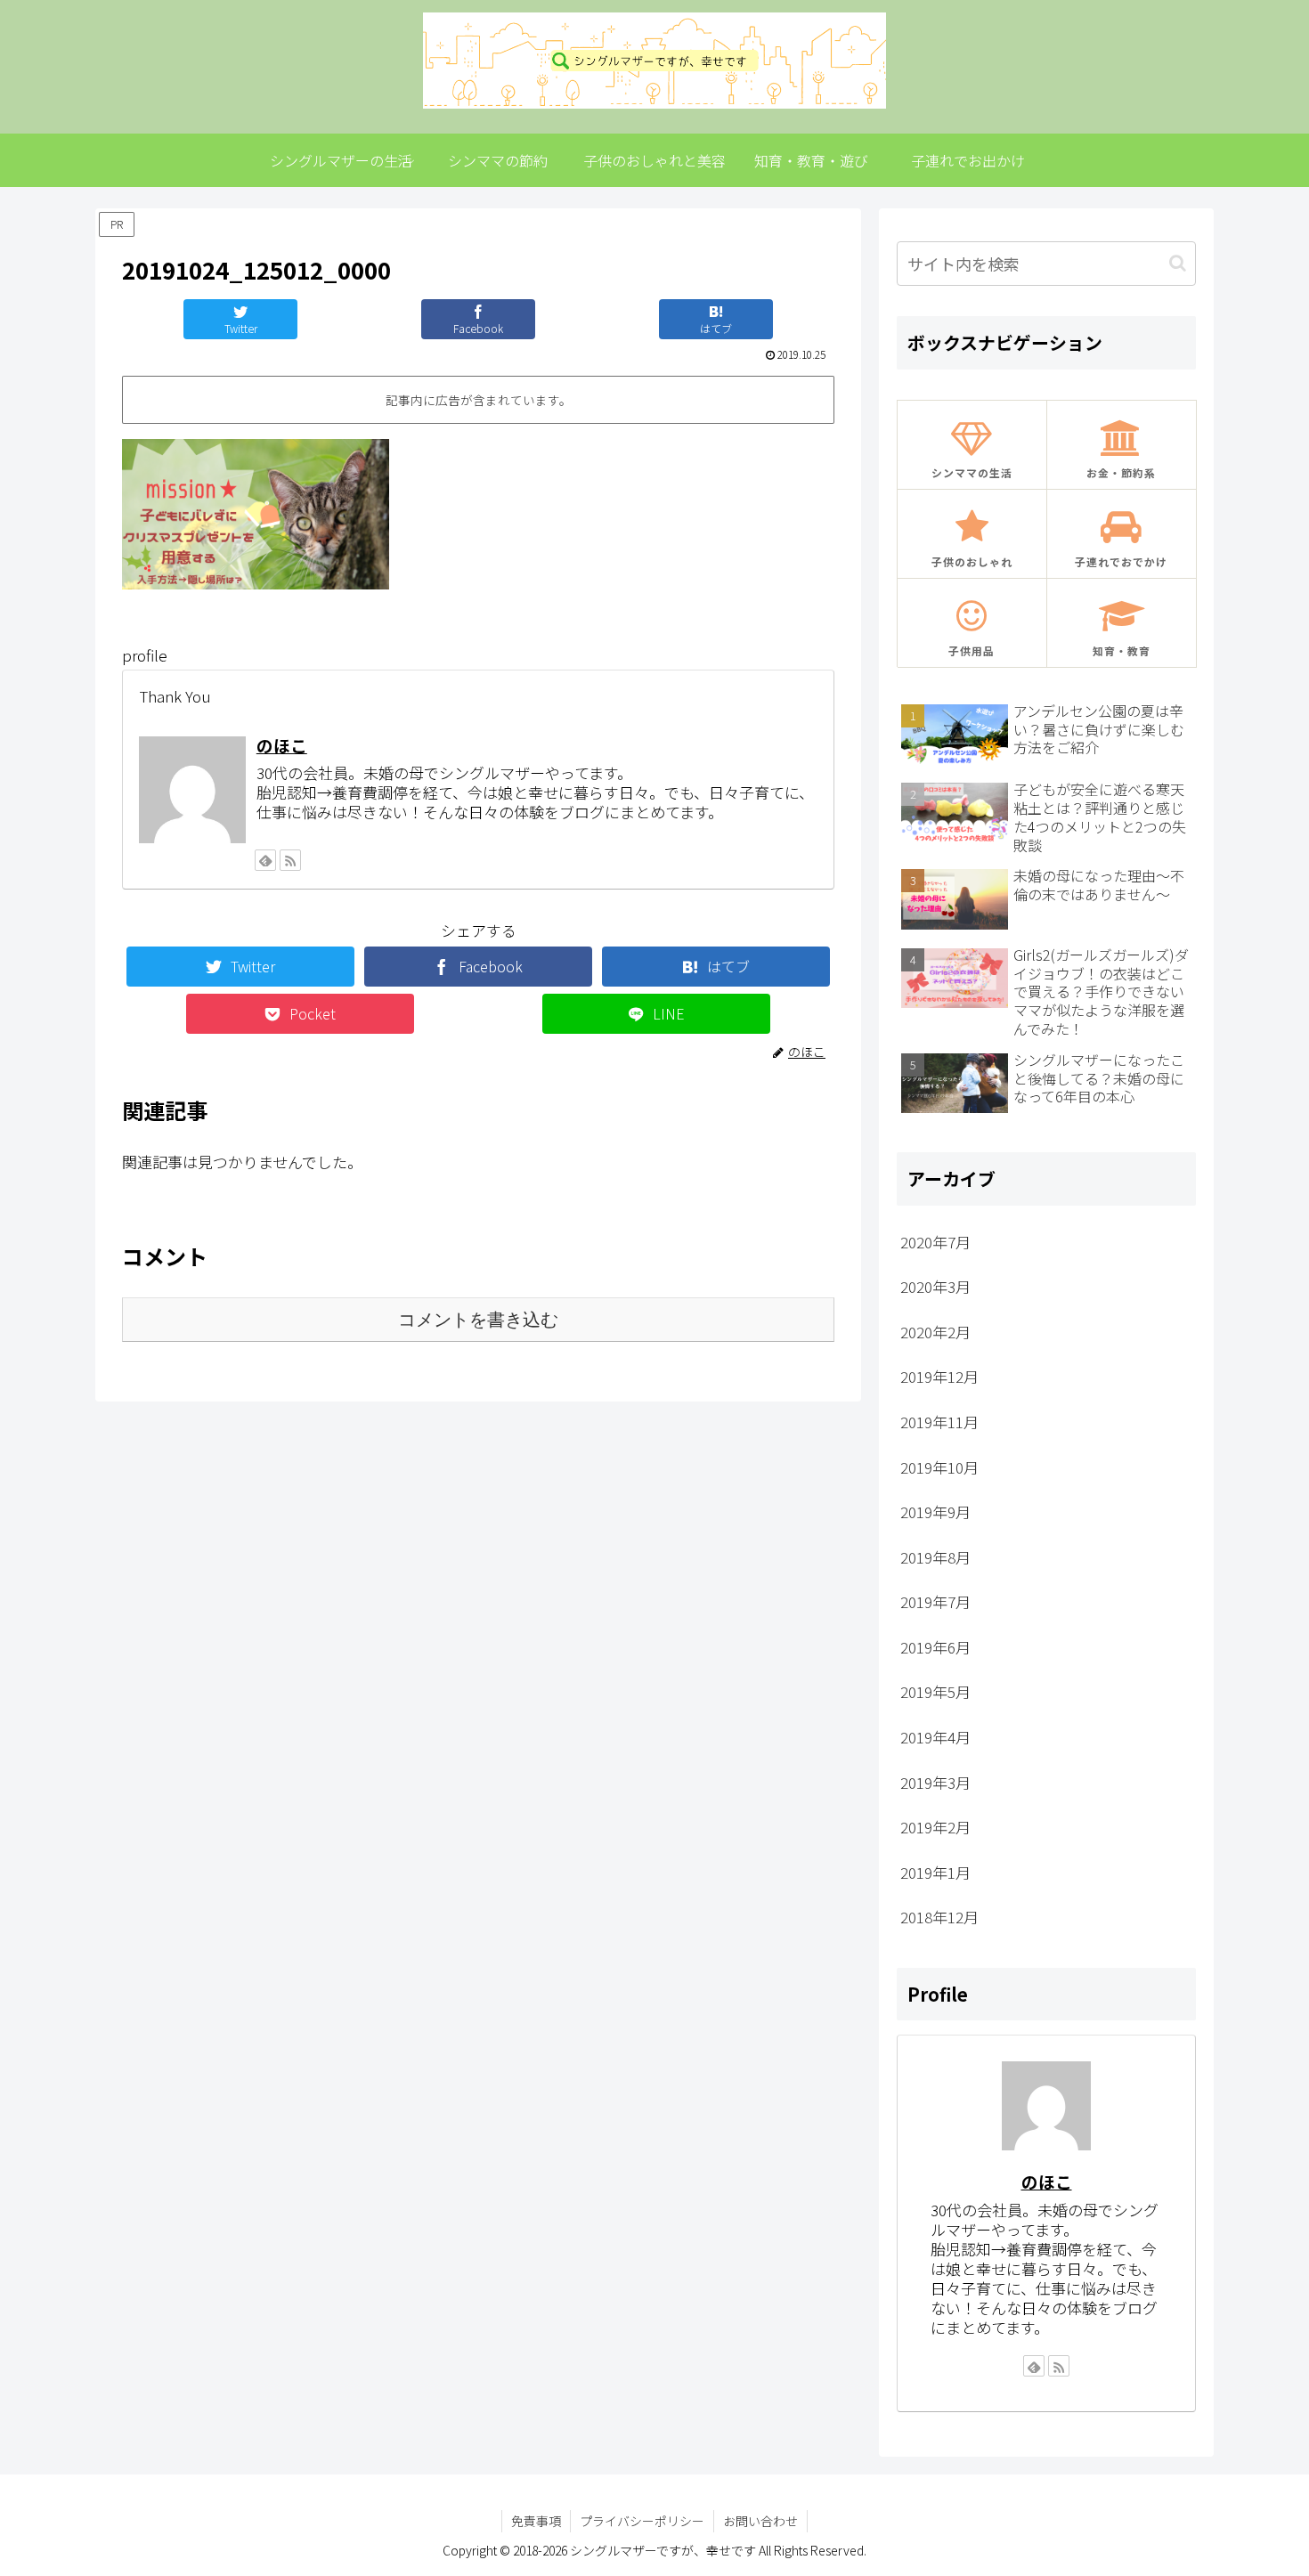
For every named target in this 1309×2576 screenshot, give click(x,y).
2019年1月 (935, 1872)
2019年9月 (935, 1511)
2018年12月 (939, 1917)
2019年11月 (939, 1422)
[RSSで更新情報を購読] (290, 860)
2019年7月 (935, 1601)
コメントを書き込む (478, 1320)
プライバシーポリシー (642, 2521)
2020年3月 (935, 1286)
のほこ (282, 745)
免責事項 (536, 2521)
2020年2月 (935, 1332)
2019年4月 (935, 1737)
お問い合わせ (760, 2521)
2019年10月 (939, 1467)
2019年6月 (935, 1647)
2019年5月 (935, 1691)
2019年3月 (935, 1782)
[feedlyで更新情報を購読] (265, 860)
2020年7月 (935, 1242)
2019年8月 (935, 1557)
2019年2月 (935, 1827)
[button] (1178, 263)
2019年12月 (939, 1376)
